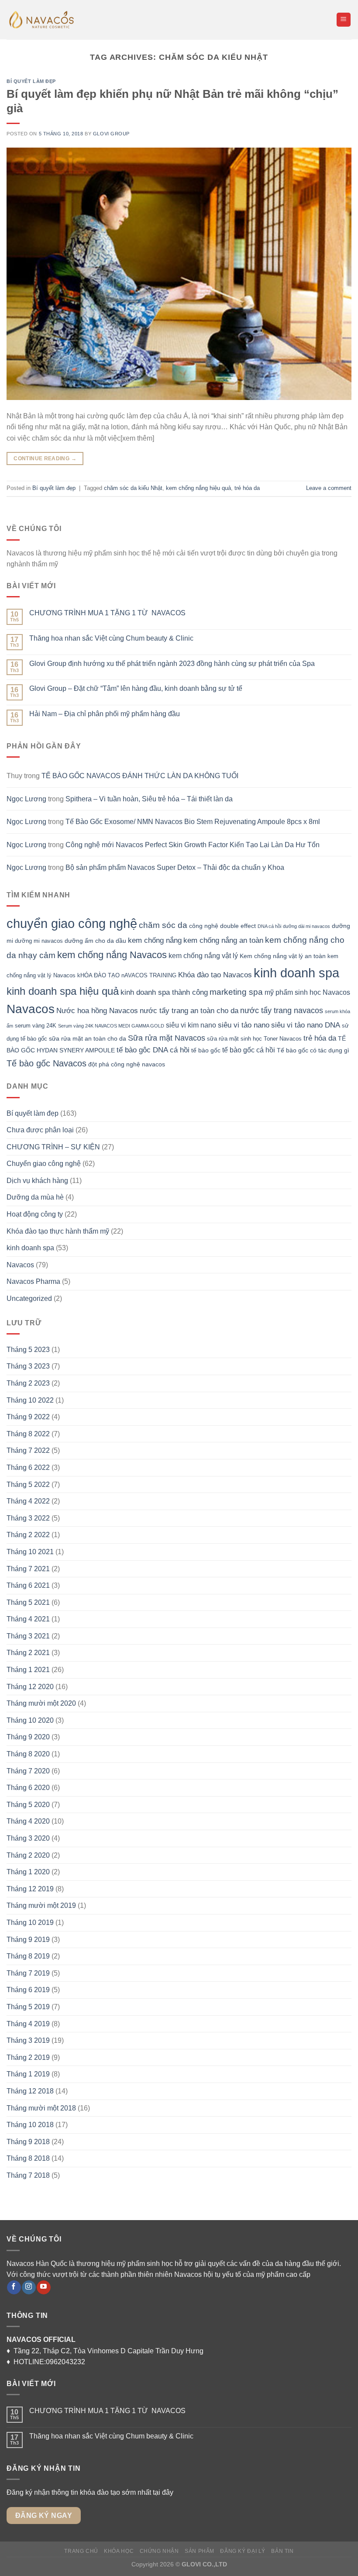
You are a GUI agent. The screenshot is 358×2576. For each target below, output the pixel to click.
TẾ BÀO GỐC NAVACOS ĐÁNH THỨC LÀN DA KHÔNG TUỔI (140, 776)
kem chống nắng (155, 940)
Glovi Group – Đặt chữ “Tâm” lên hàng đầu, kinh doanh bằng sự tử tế (136, 688)
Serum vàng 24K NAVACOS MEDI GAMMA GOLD (111, 1026)
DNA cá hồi (269, 926)
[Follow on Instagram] (29, 2287)
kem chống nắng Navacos (112, 955)
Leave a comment (329, 488)
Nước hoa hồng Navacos (97, 1010)
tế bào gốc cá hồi (249, 1050)
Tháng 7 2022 (28, 1450)
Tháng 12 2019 (30, 1889)
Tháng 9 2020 (28, 1737)
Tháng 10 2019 (30, 1923)
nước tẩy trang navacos (282, 1010)
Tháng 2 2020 (28, 1855)
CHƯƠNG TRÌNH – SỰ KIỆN (53, 1147)
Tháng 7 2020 (28, 1771)
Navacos (31, 1009)
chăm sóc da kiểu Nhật (133, 488)
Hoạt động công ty (35, 1214)
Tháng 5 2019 (28, 2007)
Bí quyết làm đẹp (31, 81)
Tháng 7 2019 (28, 1973)
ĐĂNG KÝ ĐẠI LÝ (243, 2551)
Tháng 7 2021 (28, 1569)
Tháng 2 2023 (28, 1383)
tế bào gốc (206, 1050)
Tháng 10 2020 (30, 1720)
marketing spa (236, 992)
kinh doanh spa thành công (164, 992)
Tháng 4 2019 (28, 2024)
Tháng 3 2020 (28, 1838)
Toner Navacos (283, 1039)
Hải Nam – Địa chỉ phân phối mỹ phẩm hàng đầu (105, 714)
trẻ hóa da (247, 488)
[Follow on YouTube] (43, 2287)
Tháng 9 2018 (28, 2142)
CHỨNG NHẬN (159, 2551)
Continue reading (45, 459)
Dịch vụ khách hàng (37, 1181)
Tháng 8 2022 (28, 1434)
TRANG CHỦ (81, 2551)
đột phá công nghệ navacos (127, 1064)
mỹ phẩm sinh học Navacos (307, 992)
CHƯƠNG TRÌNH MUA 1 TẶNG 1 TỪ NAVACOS (107, 613)
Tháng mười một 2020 (41, 1703)
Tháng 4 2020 (28, 1821)
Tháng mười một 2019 (41, 1905)
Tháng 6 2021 (28, 1585)
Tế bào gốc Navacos (46, 1063)
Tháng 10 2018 (30, 2125)
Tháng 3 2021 (28, 1636)
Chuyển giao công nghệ (44, 1164)
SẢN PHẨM (200, 2551)
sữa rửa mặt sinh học (234, 1039)
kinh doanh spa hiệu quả (63, 991)
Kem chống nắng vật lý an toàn (283, 956)
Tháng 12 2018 (30, 2091)
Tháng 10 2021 (30, 1552)
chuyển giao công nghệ (72, 924)
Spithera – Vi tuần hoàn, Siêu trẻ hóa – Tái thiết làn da (149, 799)
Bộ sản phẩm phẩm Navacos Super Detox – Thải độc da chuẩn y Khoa (175, 867)
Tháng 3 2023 (28, 1366)
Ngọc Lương (26, 799)
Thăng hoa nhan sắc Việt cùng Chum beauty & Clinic (111, 638)
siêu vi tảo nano (244, 1025)
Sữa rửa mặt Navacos (167, 1038)
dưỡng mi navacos (39, 941)
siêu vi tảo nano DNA (306, 1025)
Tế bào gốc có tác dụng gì (313, 1050)
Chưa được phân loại (40, 1130)
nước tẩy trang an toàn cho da (189, 1010)
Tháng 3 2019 (28, 2040)
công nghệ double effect (222, 926)
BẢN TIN (282, 2551)
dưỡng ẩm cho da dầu (95, 941)
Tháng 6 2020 (28, 1788)
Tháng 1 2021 (28, 1670)
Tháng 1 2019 (28, 2074)
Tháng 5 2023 (28, 1350)
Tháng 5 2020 (28, 1805)
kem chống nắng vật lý (203, 956)
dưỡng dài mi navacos (306, 926)
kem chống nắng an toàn (223, 940)
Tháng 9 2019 (28, 1940)
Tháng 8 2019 (28, 1956)
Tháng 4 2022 (28, 1501)
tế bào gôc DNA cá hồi (153, 1050)
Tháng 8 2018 (28, 2158)
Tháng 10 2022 (30, 1400)
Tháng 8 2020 (28, 1754)
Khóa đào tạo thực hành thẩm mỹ (58, 1231)
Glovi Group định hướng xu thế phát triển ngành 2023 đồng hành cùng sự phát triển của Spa (172, 664)
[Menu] (344, 20)
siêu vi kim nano (191, 1025)
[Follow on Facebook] (14, 2287)
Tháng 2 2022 (28, 1535)
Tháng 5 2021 (28, 1602)
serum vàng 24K (36, 1026)
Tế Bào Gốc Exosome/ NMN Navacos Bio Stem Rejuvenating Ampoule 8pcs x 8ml (193, 822)
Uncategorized (29, 1298)
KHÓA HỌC (119, 2551)
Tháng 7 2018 (28, 2175)
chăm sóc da (163, 925)
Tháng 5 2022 (28, 1485)
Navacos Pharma (33, 1281)
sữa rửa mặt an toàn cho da (88, 1038)
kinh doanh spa (296, 973)
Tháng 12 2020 (30, 1687)
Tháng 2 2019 (28, 2057)
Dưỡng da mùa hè (35, 1197)
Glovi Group (111, 134)
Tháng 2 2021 (28, 1653)
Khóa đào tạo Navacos (215, 975)
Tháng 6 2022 (28, 1467)
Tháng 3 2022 (28, 1518)
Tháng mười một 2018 (41, 2108)
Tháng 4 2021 (28, 1619)
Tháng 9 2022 (28, 1417)
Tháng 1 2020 (28, 1872)
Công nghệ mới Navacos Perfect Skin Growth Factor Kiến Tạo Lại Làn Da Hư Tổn (193, 845)
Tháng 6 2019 (28, 1990)
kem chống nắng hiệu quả (198, 488)
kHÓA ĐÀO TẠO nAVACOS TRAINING (127, 976)
